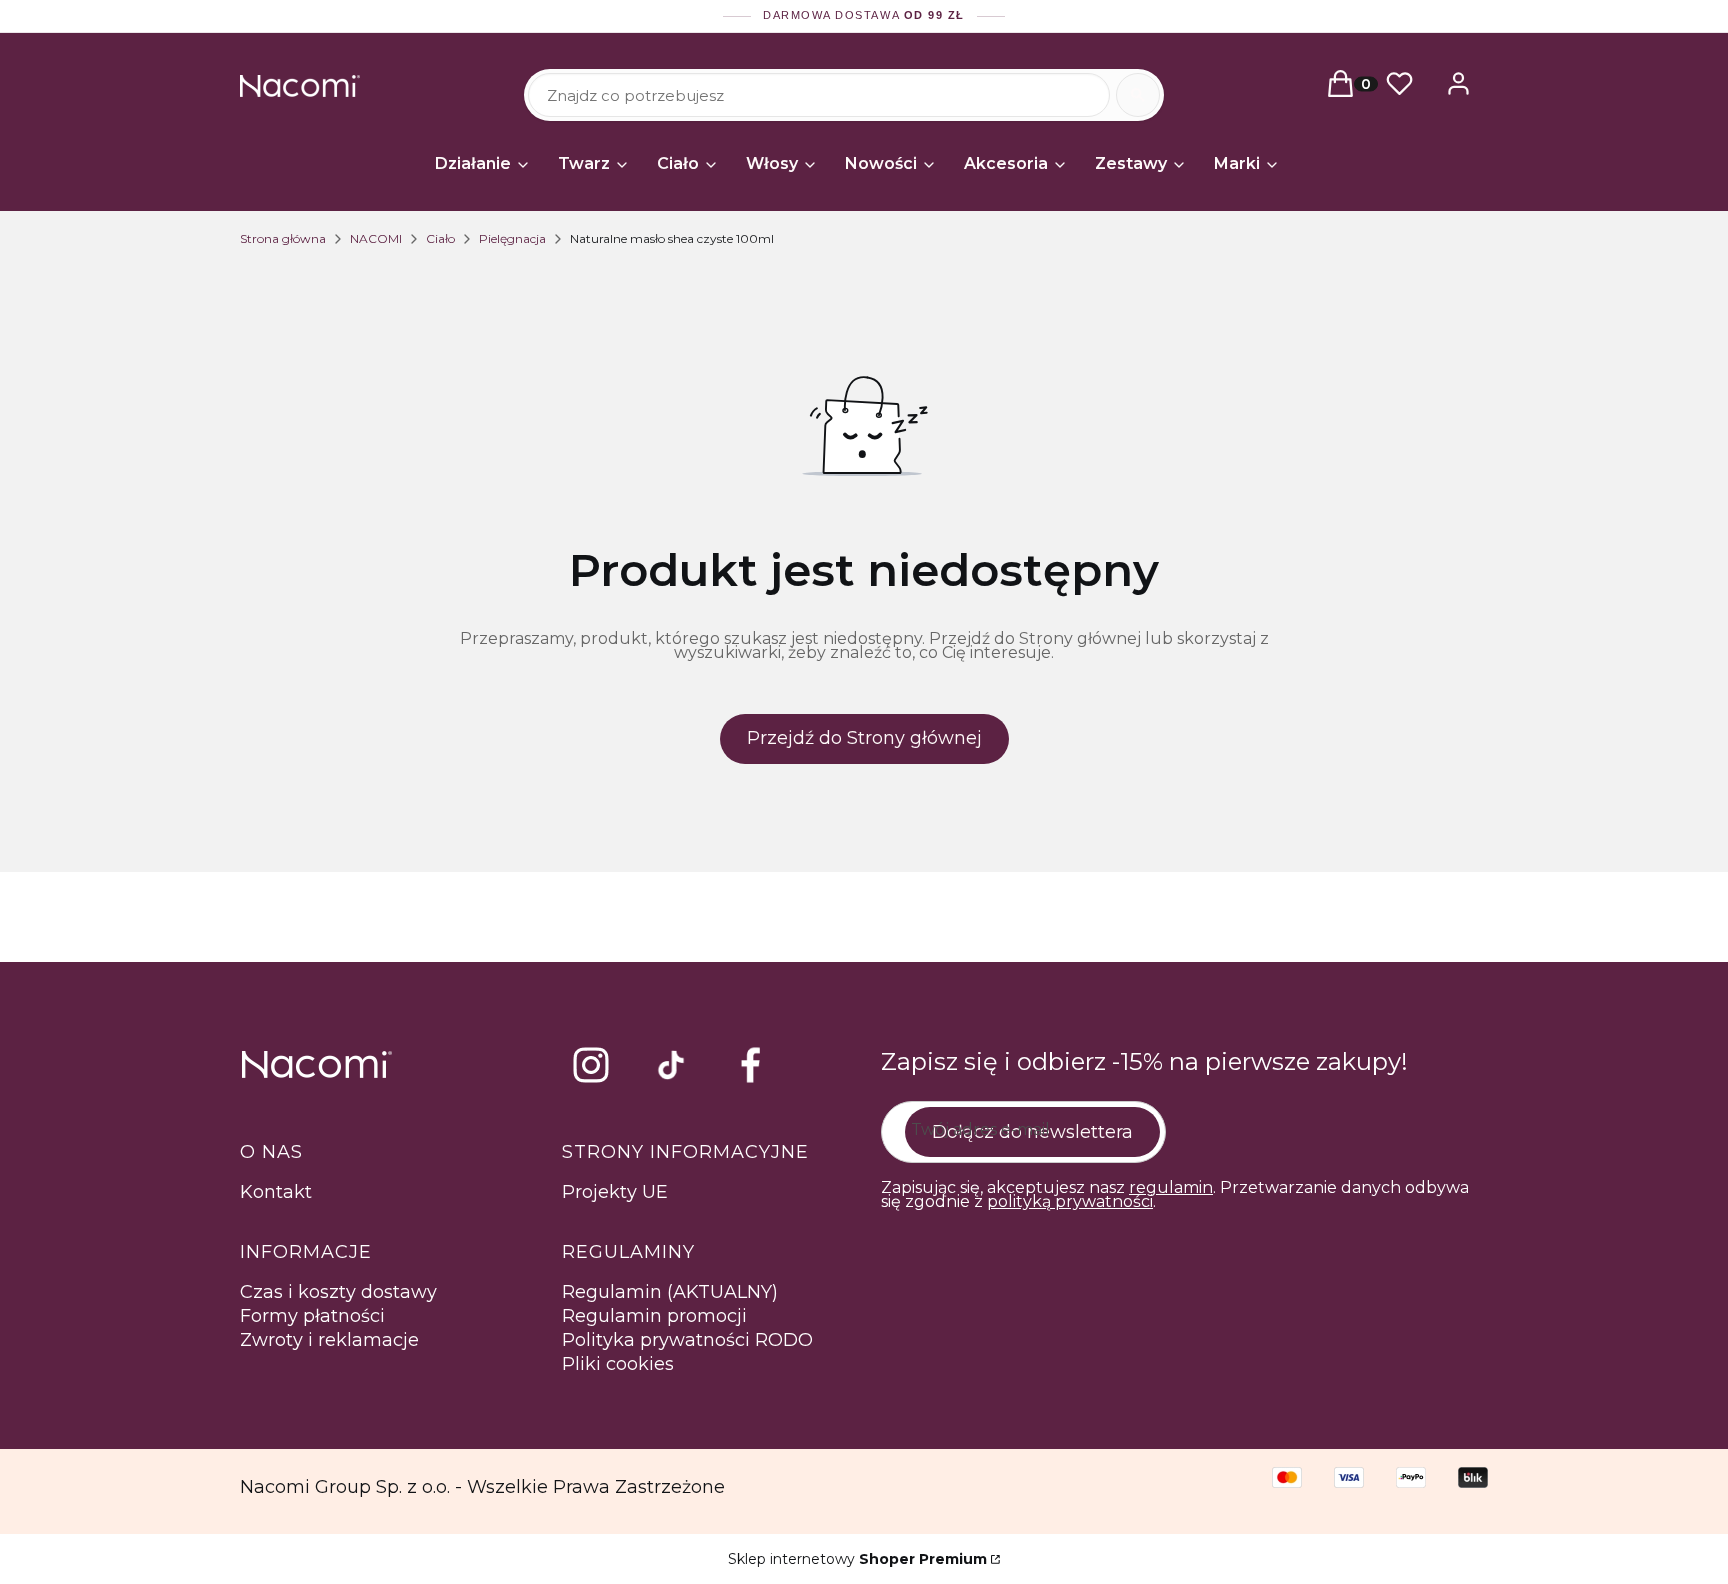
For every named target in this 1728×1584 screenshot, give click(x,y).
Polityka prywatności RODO (687, 1340)
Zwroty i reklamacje (329, 1340)
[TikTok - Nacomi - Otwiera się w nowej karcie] (671, 1065)
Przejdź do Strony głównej (864, 738)
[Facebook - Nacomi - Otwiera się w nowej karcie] (751, 1065)
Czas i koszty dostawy (338, 1292)
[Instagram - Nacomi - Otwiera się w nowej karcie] (591, 1065)
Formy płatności (312, 1316)
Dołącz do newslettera (1032, 1132)
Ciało (440, 238)
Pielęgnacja (512, 238)
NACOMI (376, 238)
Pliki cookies (618, 1364)
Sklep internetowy (857, 1559)
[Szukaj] (1138, 95)
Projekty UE (615, 1192)
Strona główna (283, 238)
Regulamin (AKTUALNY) (670, 1292)
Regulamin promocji (654, 1316)
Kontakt (276, 1192)
